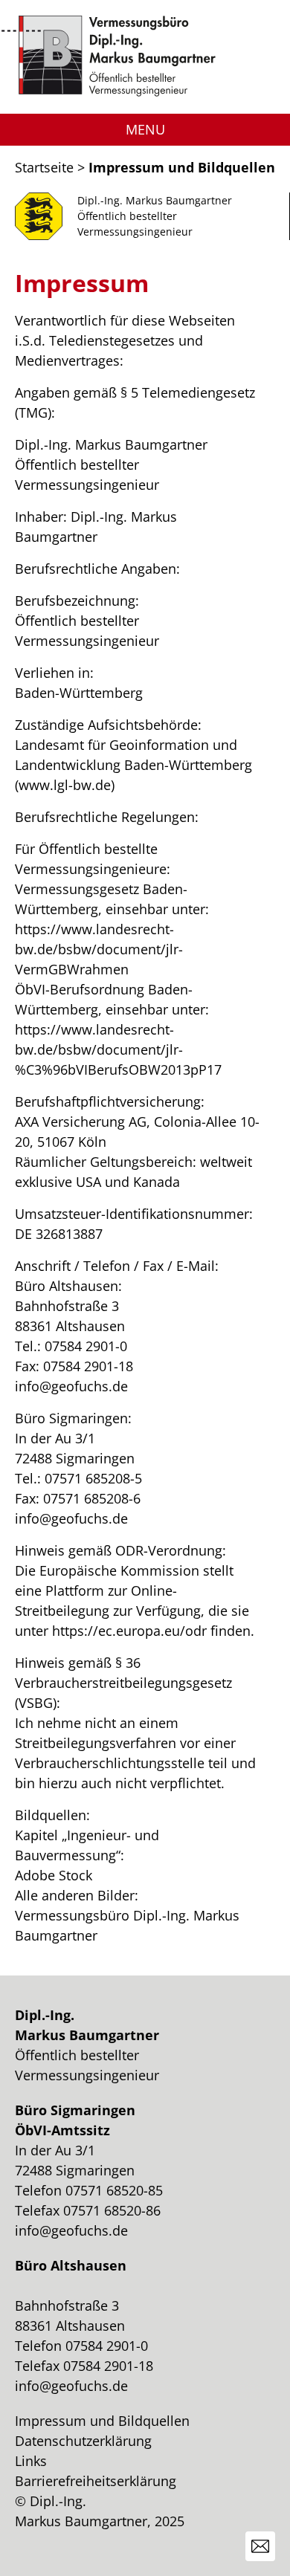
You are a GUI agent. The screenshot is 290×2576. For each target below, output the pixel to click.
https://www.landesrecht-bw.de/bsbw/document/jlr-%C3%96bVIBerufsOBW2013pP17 (118, 1049)
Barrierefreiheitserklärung (96, 2481)
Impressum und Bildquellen (102, 2421)
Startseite (44, 167)
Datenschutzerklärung (83, 2441)
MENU (145, 129)
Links (31, 2461)
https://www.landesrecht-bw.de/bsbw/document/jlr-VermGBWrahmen (99, 949)
